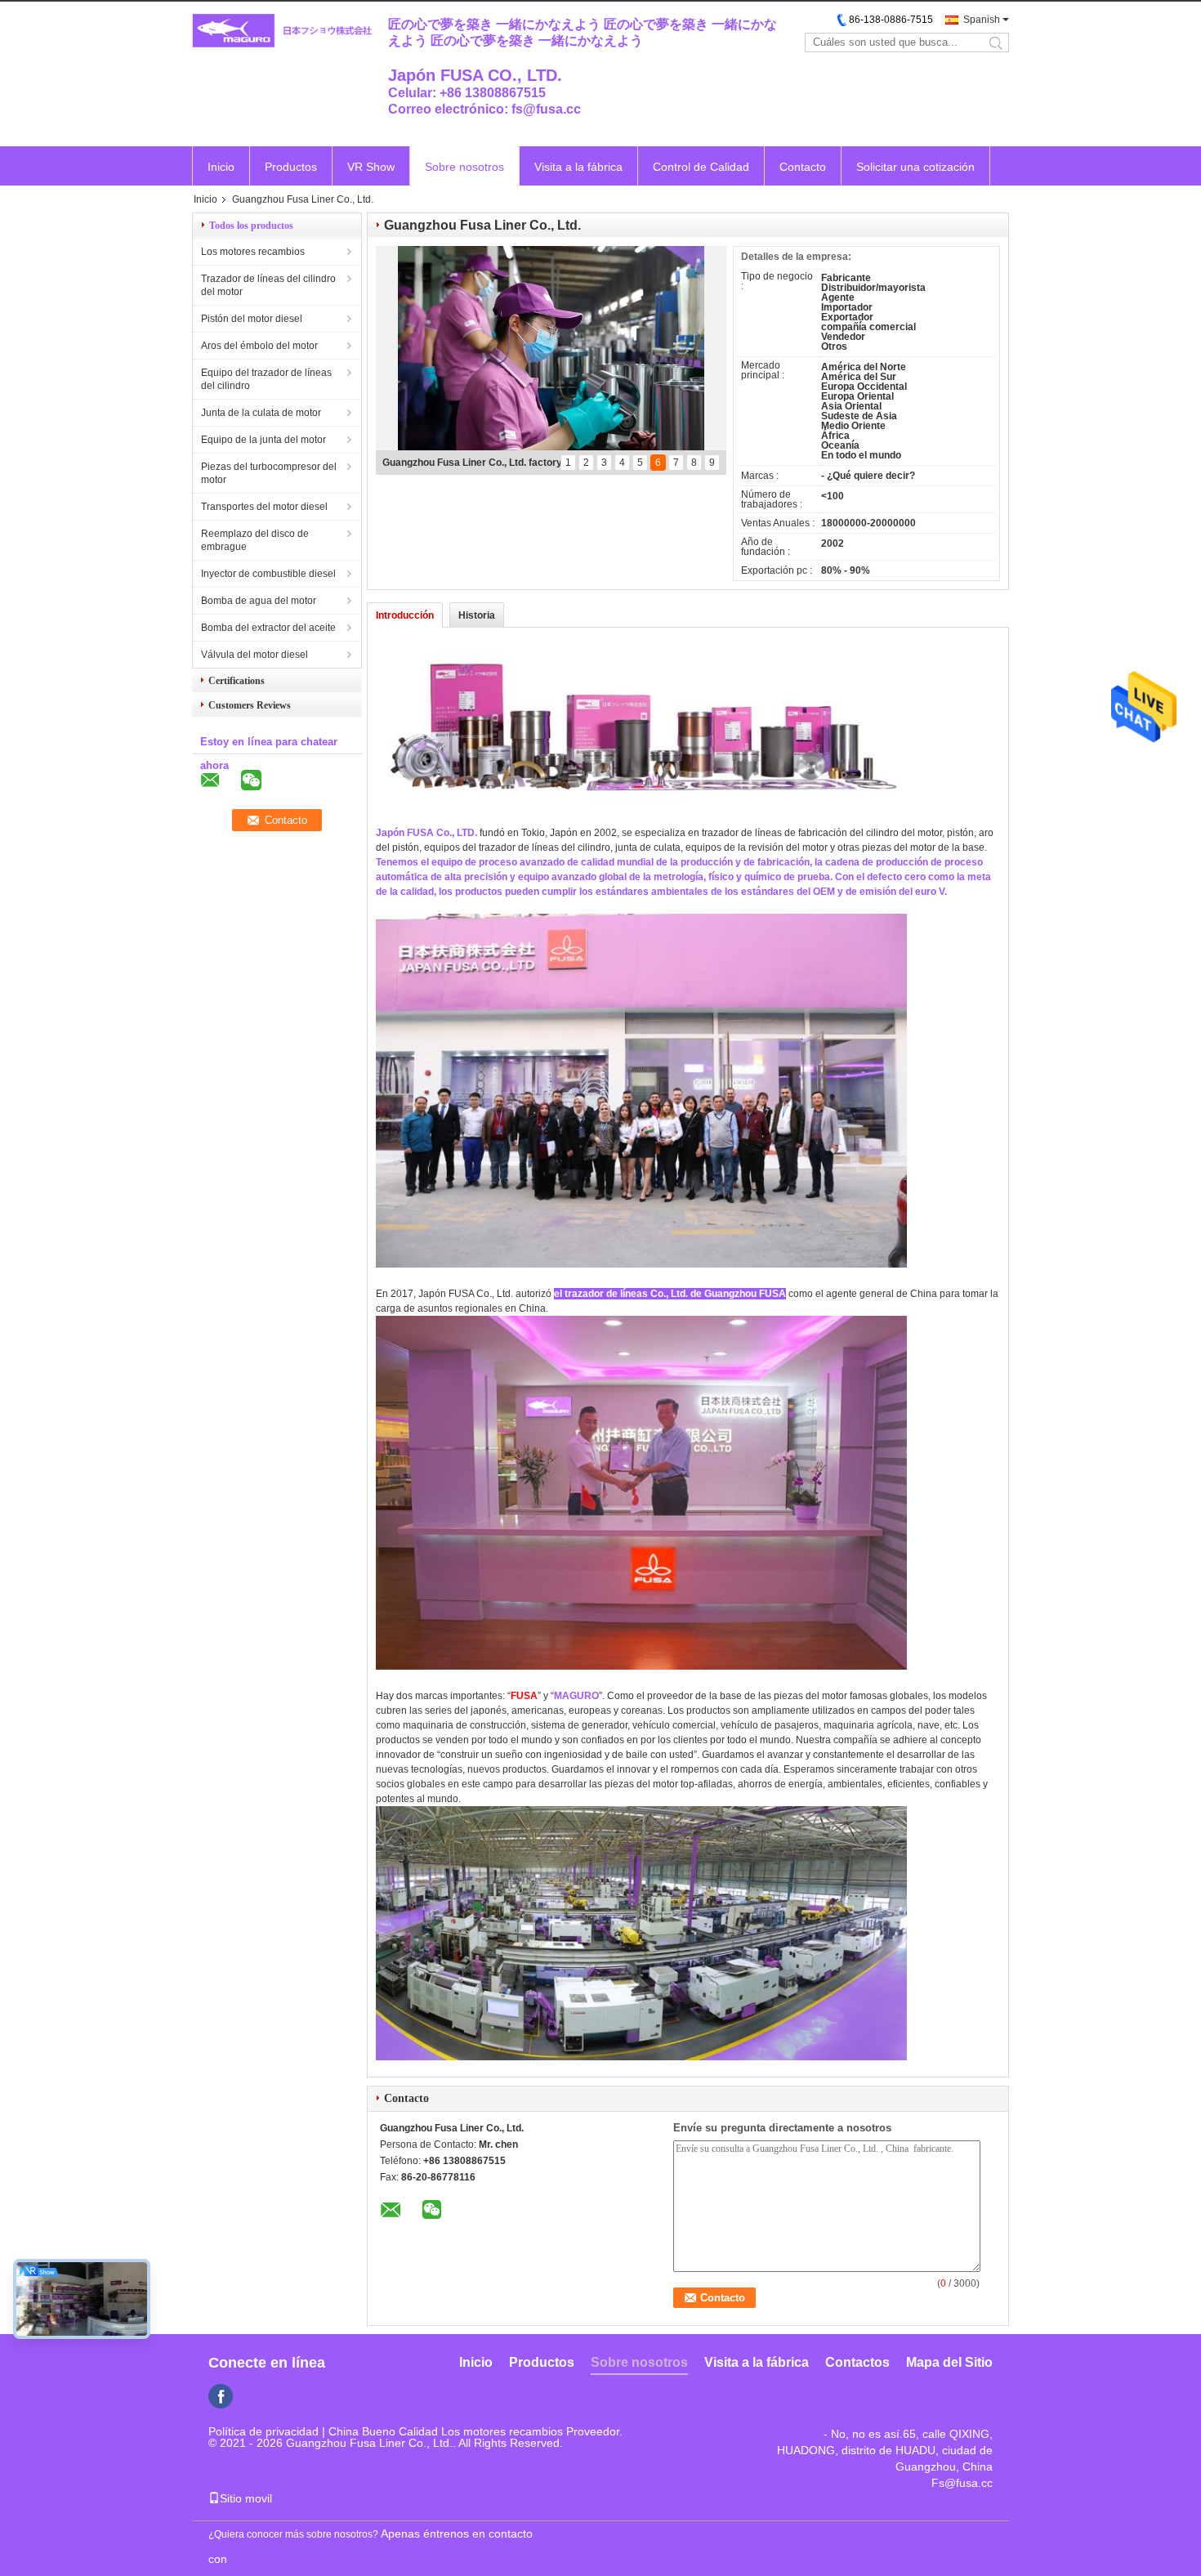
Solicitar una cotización (915, 167)
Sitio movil (246, 2498)
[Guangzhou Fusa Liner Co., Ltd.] (282, 31)
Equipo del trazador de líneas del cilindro (266, 379)
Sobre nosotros (464, 167)
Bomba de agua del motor (259, 601)
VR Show (371, 167)
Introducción (405, 615)
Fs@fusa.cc (962, 2483)
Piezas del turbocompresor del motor (269, 473)
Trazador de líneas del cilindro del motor (268, 285)
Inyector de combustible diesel (268, 574)
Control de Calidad (701, 167)
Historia (477, 615)
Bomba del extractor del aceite (268, 628)
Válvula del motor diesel (254, 655)
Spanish (982, 20)
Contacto (803, 167)
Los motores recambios (253, 252)
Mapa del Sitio (949, 2362)
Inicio (221, 167)
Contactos (857, 2362)
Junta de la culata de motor (261, 413)
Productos (291, 167)
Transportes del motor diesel (264, 507)
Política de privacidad (263, 2431)
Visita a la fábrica (578, 167)
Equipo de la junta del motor (263, 440)
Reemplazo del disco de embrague (255, 540)
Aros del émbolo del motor (259, 346)
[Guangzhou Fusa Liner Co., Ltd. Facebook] (221, 2396)
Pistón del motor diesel (252, 319)
